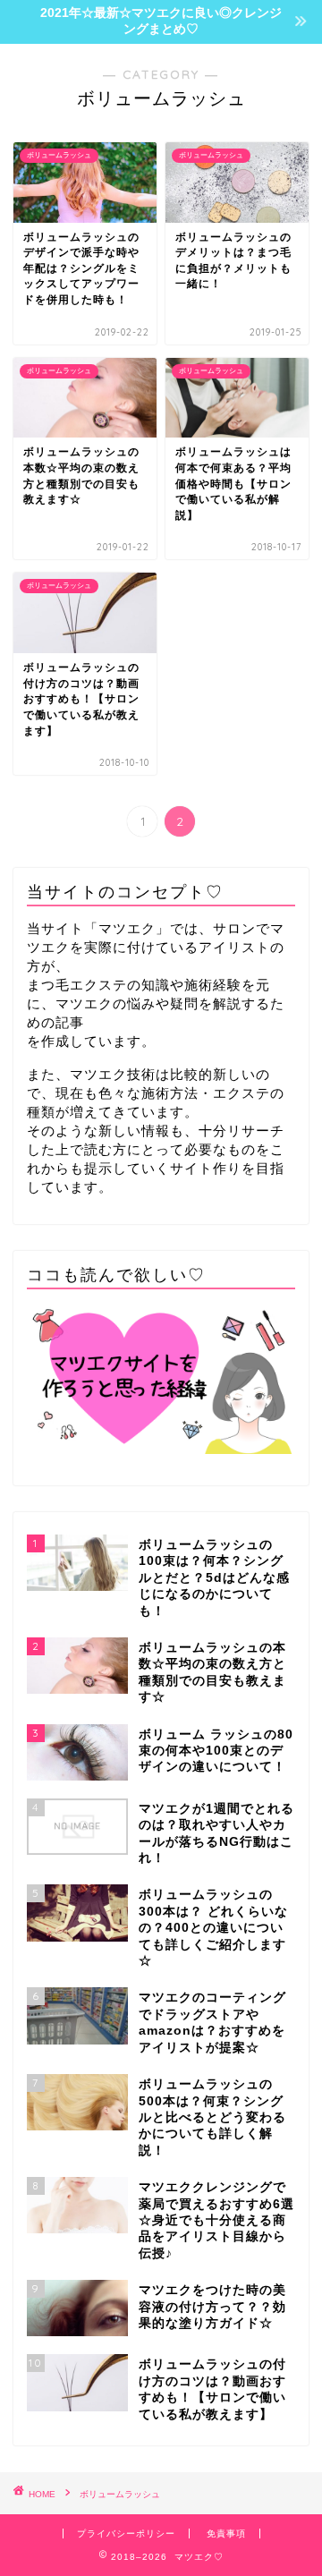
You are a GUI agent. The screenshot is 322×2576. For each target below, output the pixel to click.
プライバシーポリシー (126, 2533)
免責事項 (226, 2533)
